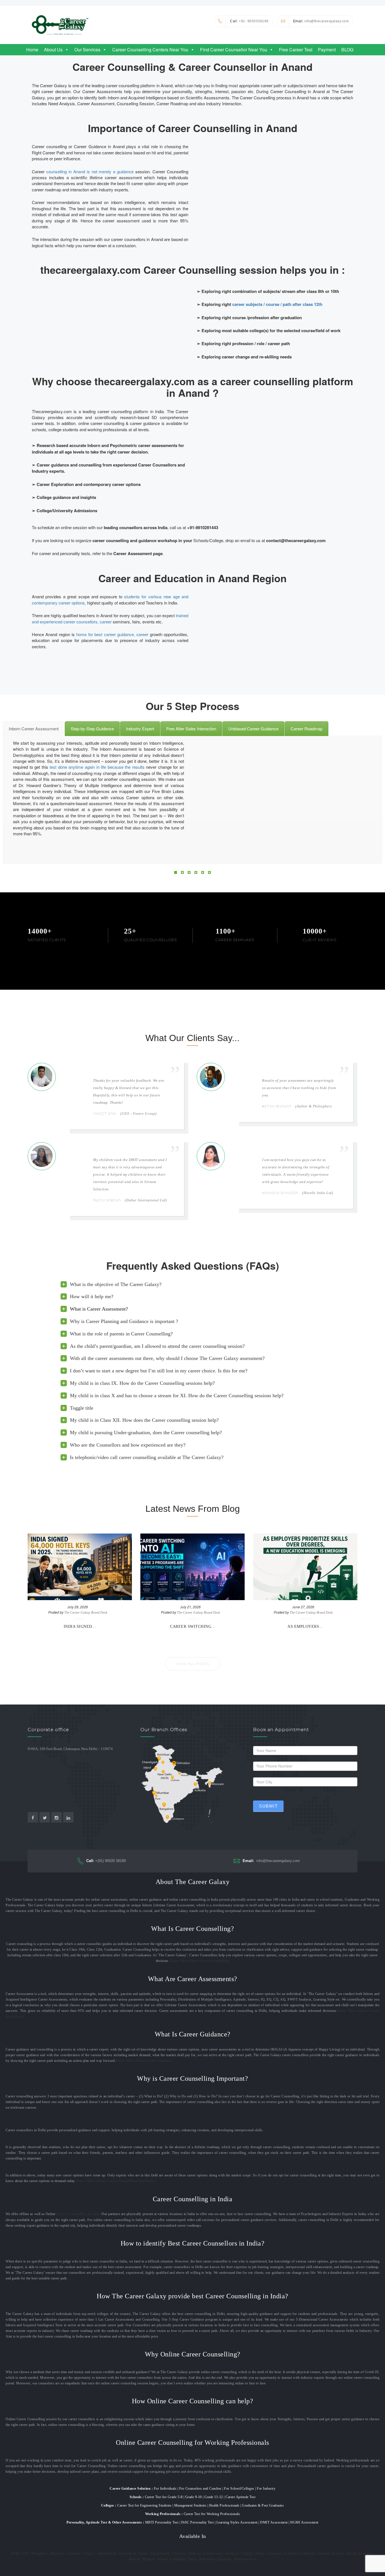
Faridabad (292, 2553)
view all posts (193, 1664)
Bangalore (40, 2553)
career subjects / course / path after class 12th (277, 304)
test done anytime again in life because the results (97, 767)
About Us (53, 50)
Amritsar (232, 2553)
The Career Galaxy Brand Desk (86, 1613)
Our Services (87, 50)
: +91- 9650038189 (249, 21)
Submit (268, 1806)
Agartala (225, 2559)
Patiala (248, 2553)
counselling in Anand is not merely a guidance (90, 171)
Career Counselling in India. (79, 2214)
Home (32, 50)
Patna (260, 2553)
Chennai (179, 2553)
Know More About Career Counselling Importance (116, 2181)
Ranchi (135, 2559)
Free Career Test (296, 50)
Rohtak (309, 2553)
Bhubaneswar (245, 2559)
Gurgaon (275, 2553)
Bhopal (149, 2559)
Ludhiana (178, 2559)
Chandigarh (160, 2553)
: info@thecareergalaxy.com (321, 21)
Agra (193, 2559)
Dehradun (207, 2559)
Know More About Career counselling (199, 1961)
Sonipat (324, 2553)
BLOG (347, 50)
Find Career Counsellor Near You (234, 50)
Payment (327, 50)
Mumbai (57, 2553)
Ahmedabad (106, 2553)
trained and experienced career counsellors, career (110, 618)
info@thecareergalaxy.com (271, 1861)
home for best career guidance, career (112, 634)
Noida (143, 2553)
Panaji (351, 2553)
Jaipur (89, 2553)
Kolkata (195, 2553)
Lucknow (74, 2553)
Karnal (338, 2553)
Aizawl (162, 2559)
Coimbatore (213, 2553)
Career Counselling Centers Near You (150, 50)
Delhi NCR (20, 2553)
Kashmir (365, 2553)
